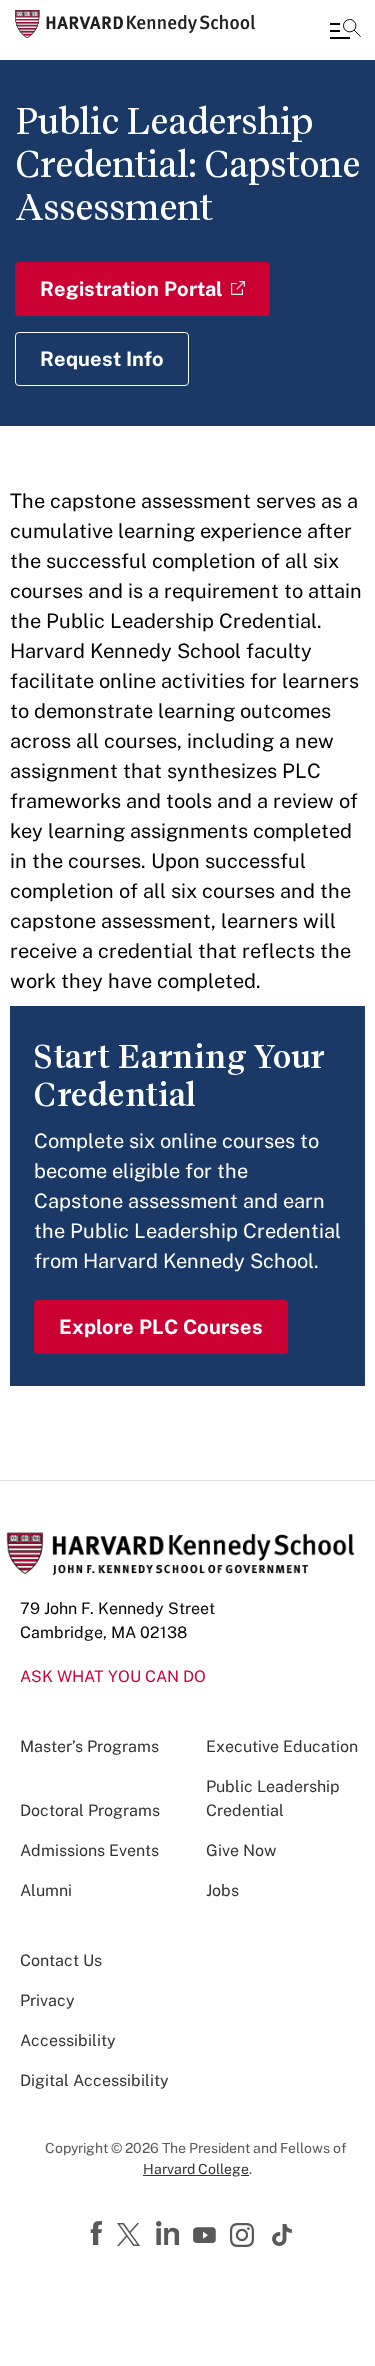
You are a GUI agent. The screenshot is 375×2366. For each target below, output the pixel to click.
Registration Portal (131, 289)
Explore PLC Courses (161, 1327)
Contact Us (61, 1960)
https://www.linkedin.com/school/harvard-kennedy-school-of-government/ (170, 2234)
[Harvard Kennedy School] (135, 24)
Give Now (241, 1850)
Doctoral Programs (90, 1810)
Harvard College (196, 2169)
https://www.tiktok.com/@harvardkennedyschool (283, 2235)
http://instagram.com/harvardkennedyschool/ (245, 2237)
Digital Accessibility (94, 2080)
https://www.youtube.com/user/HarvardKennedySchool (207, 2236)
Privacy (47, 2000)
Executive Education (282, 1746)
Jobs (222, 1890)
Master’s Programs (89, 1746)
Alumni (46, 1890)
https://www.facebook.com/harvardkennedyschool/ (99, 2234)
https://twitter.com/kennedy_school (132, 2236)
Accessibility (68, 2040)
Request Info (102, 359)
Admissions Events (89, 1850)
